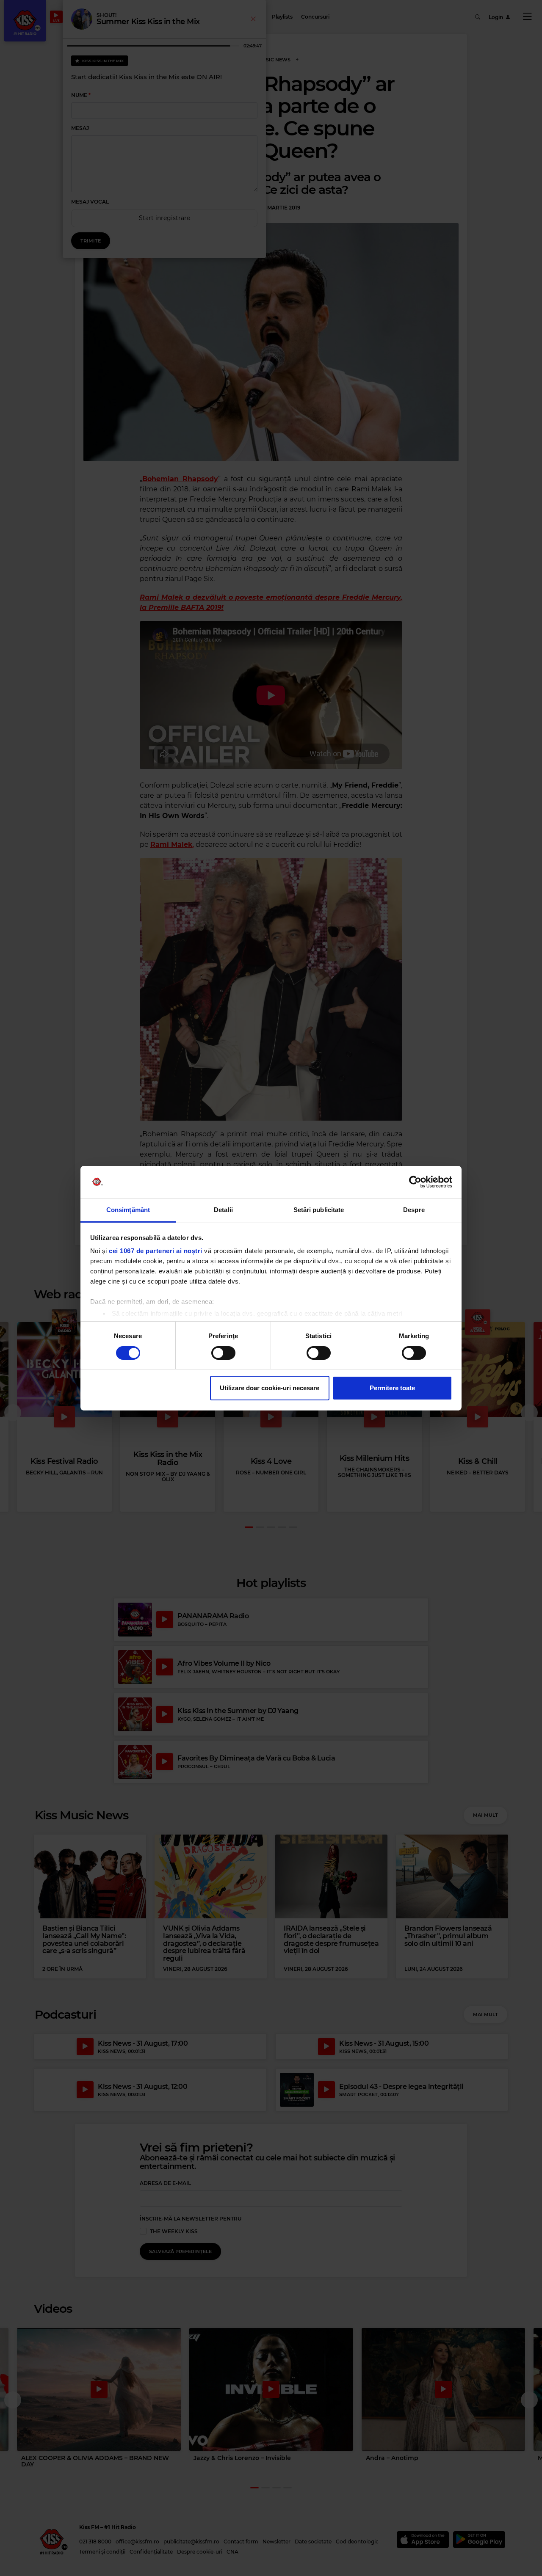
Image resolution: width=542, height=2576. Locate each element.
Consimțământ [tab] (128, 1210)
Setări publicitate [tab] (319, 1210)
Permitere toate (392, 1388)
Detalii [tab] (223, 1210)
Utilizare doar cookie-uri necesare (270, 1388)
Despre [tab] (414, 1210)
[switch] (223, 1353)
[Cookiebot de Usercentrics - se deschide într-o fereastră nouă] (415, 1182)
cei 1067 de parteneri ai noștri (156, 1251)
